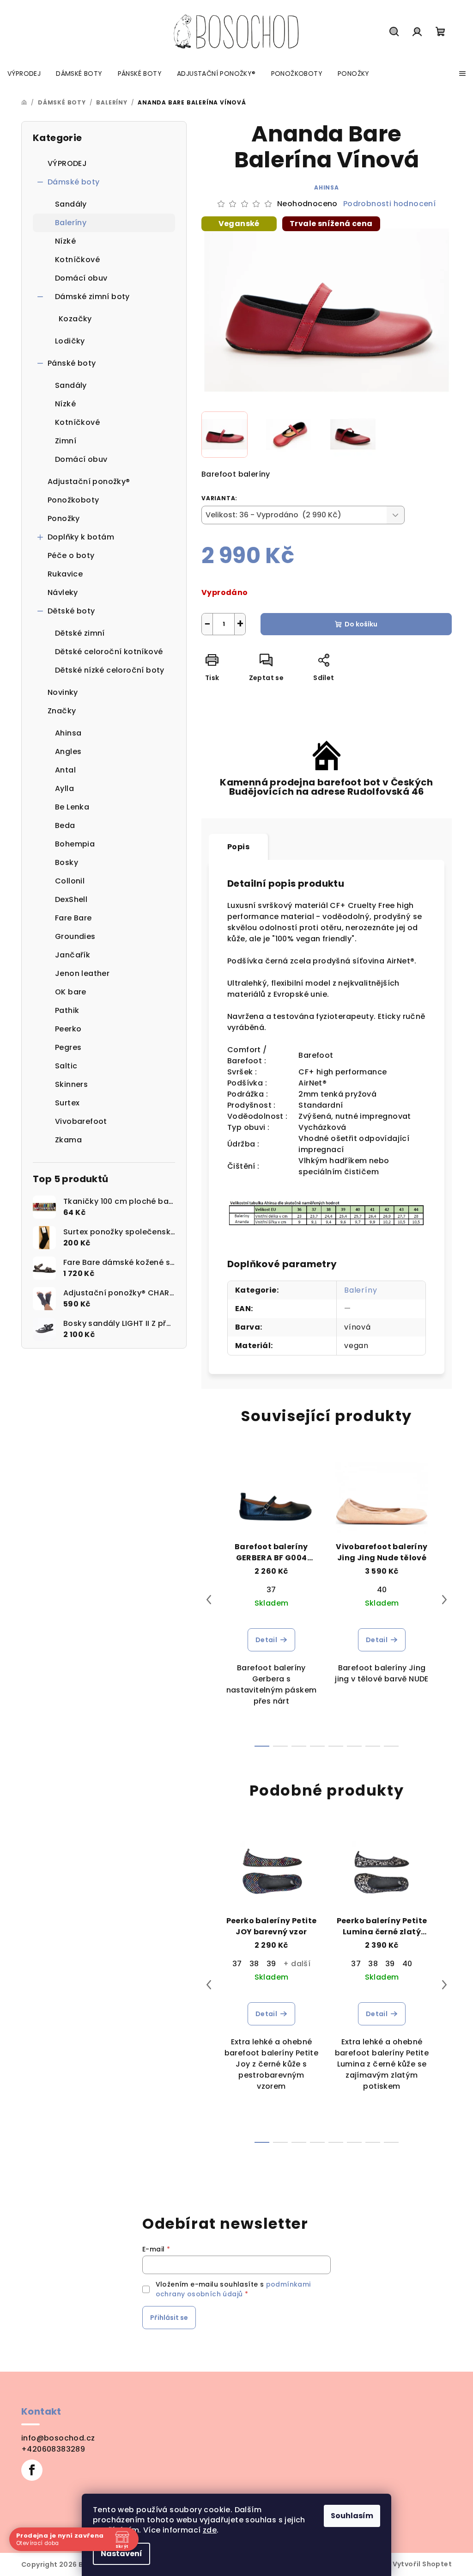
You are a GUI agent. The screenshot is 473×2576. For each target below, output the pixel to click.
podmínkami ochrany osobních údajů (233, 2289)
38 (254, 1964)
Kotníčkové (77, 260)
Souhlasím (349, 2516)
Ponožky (64, 518)
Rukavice (65, 574)
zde (206, 2530)
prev (209, 1600)
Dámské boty (73, 182)
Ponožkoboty (73, 500)
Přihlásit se (169, 2318)
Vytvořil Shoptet (422, 2564)
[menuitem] (24, 74)
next (444, 1600)
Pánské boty (72, 363)
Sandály (71, 204)
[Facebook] (32, 2470)
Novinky (63, 692)
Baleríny (71, 223)
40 (382, 1590)
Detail (266, 1640)
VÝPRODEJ (67, 163)
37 (271, 1590)
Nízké (65, 241)
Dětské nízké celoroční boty (110, 670)
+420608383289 (53, 2449)
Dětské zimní (80, 633)
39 (271, 1964)
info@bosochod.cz (58, 2438)
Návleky (63, 592)
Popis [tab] (238, 847)
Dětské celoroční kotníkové (109, 652)
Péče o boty (71, 555)
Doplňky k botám (81, 537)
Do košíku (361, 624)
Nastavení (118, 2554)
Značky (62, 711)
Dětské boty (71, 611)
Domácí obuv (81, 278)
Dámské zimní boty (92, 297)
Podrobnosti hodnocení (389, 204)
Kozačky (75, 319)
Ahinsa (327, 187)
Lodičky (70, 341)
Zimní (66, 441)
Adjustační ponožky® (89, 481)
